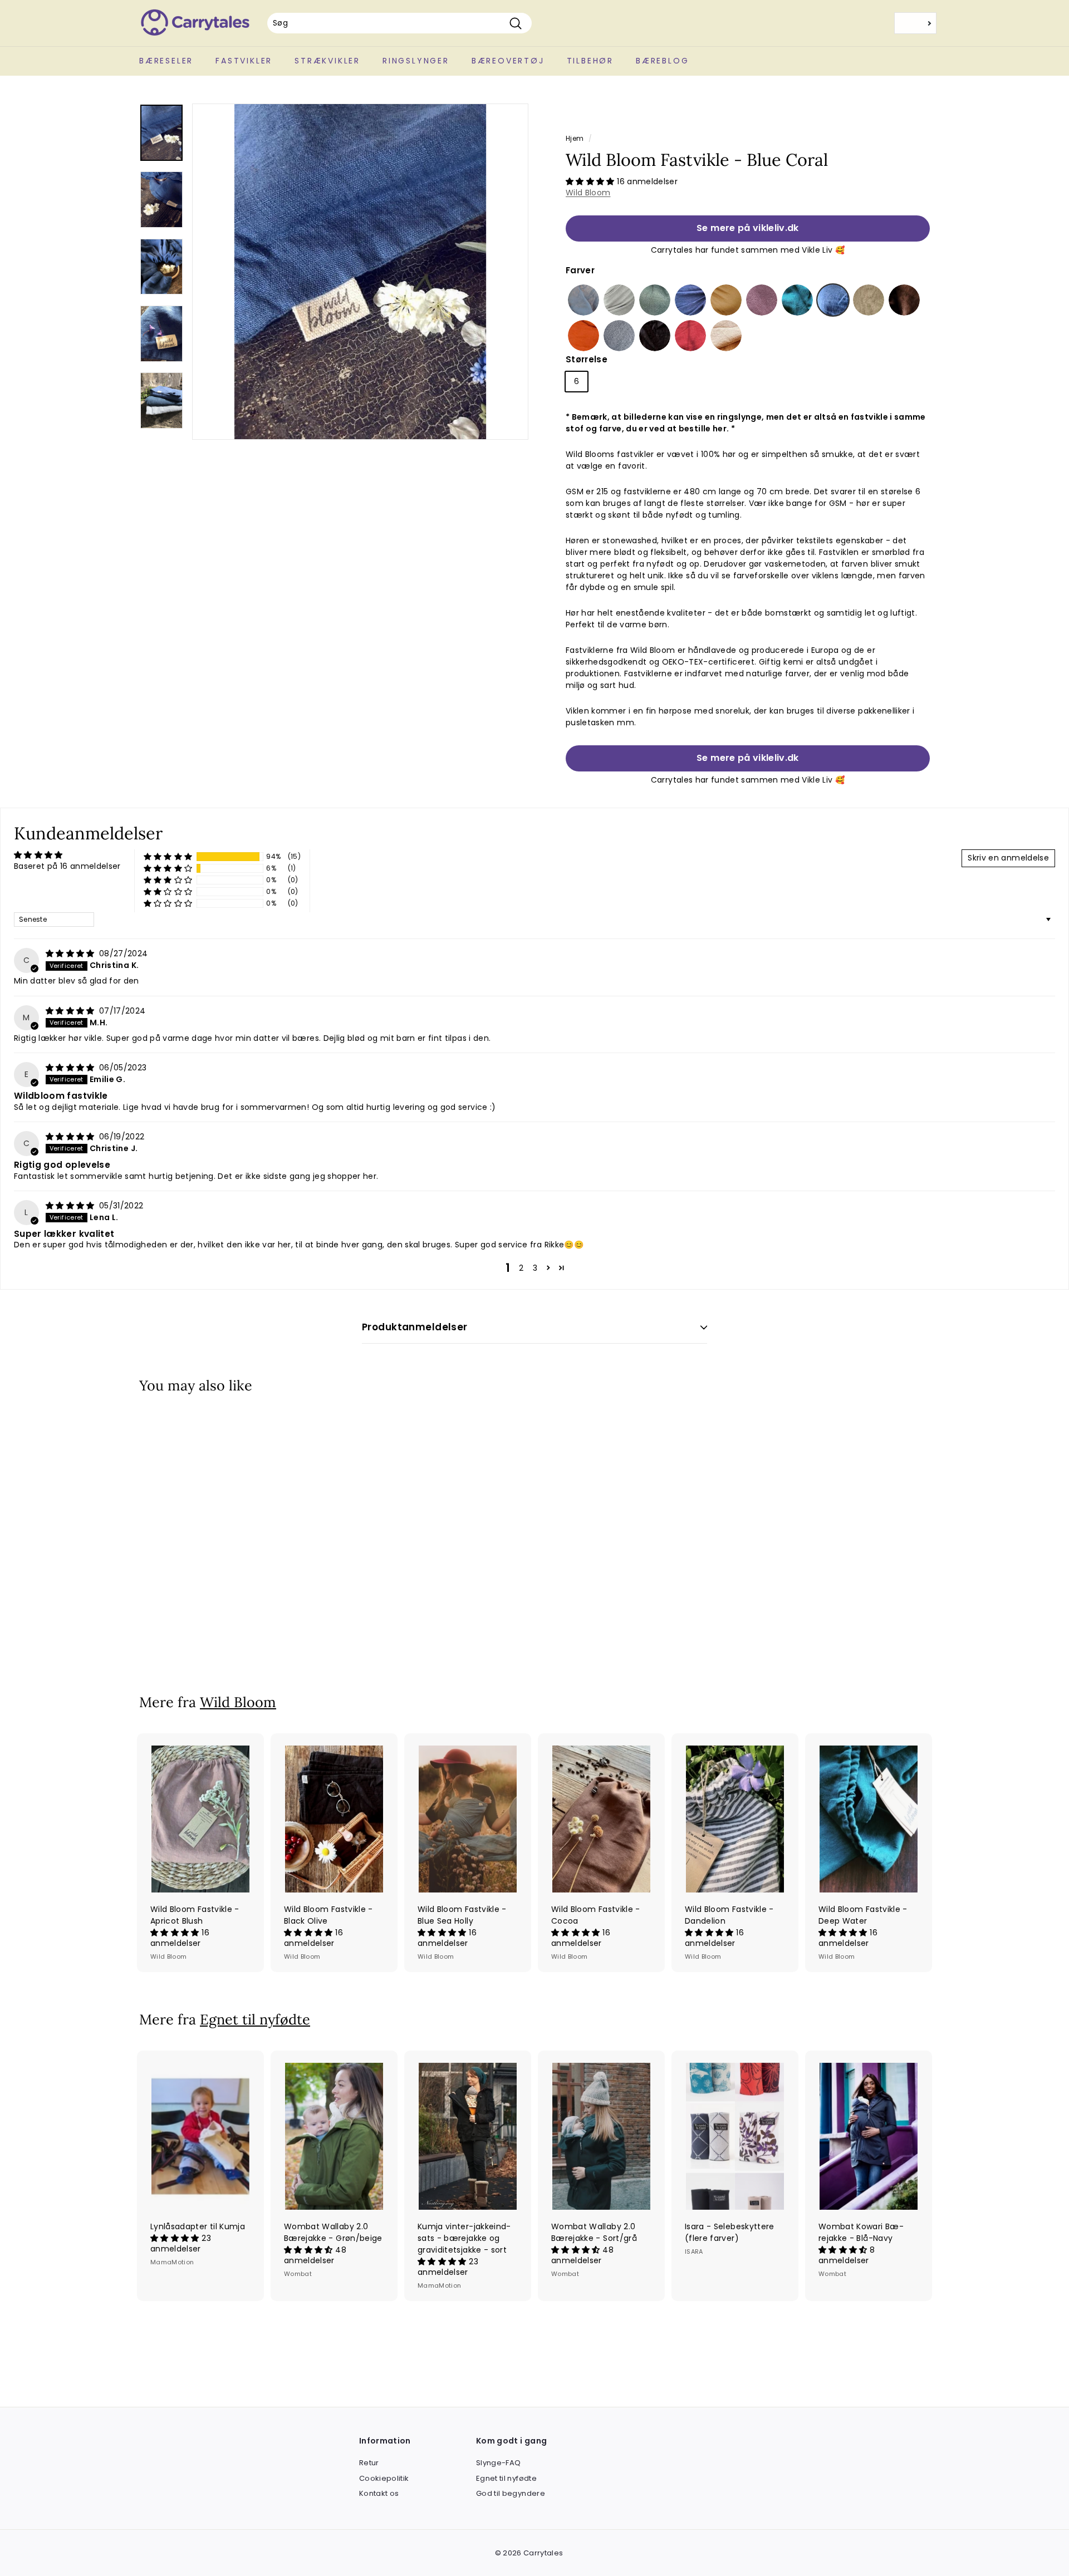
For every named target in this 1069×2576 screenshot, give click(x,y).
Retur (369, 2463)
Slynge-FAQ (499, 2463)
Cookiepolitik (384, 2478)
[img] (71, 953)
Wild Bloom (588, 193)
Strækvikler (327, 61)
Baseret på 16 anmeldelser (67, 866)
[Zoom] (360, 272)
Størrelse (587, 359)
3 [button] (535, 1268)
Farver (580, 270)
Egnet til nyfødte (255, 2019)
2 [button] (521, 1268)
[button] (591, 181)
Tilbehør (590, 61)
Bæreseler (166, 61)
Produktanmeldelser (415, 1327)
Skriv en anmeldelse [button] (1008, 858)
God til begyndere (511, 2493)
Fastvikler (244, 61)
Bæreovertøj (508, 61)
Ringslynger (416, 61)
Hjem (575, 139)
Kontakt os (379, 2493)
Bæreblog (662, 61)
